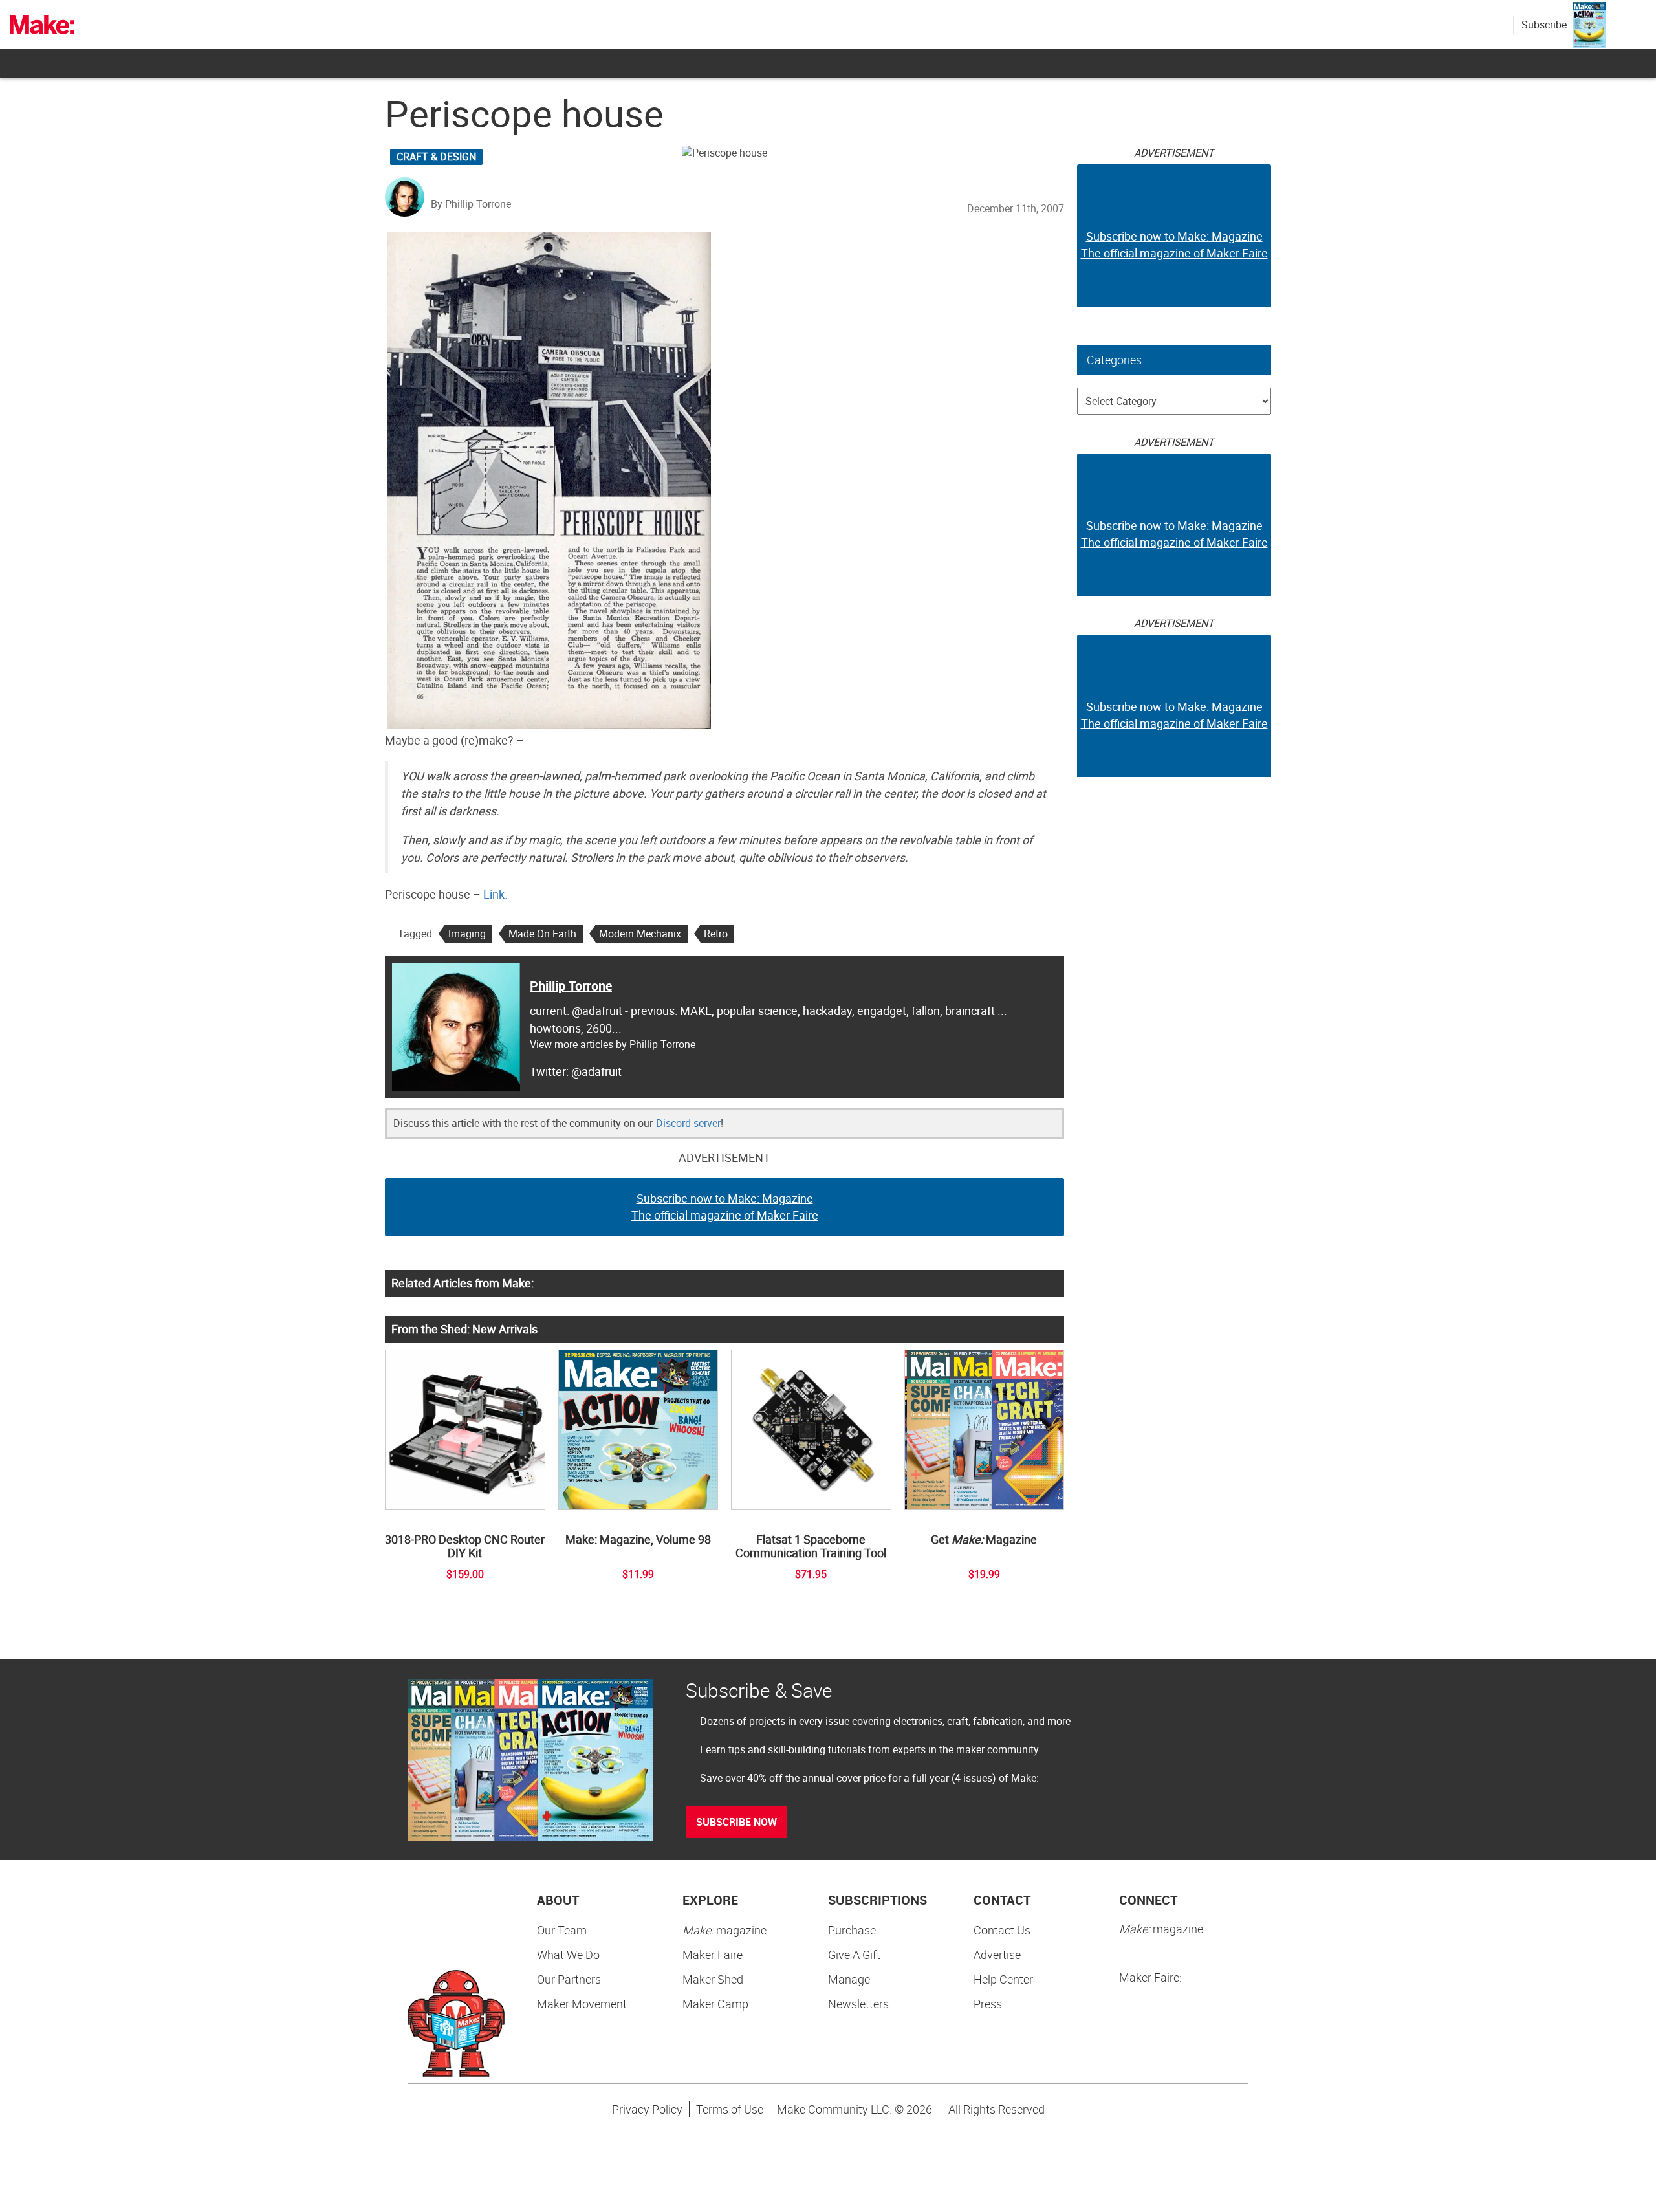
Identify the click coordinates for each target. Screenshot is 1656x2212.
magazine (724, 1930)
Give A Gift (854, 1955)
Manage (849, 1979)
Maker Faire (713, 1955)
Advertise (997, 1955)
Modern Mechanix (640, 934)
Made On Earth (542, 934)
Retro (716, 934)
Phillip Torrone (571, 986)
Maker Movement (582, 2004)
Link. (496, 894)
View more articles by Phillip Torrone (613, 1044)
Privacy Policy (647, 2109)
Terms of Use (730, 2109)
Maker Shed (713, 1979)
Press (988, 2004)
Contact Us (1002, 1930)
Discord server (688, 1123)
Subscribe (1544, 25)
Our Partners (569, 1979)
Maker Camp (715, 2004)
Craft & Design (436, 157)
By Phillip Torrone (471, 204)
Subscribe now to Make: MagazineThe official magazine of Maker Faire (725, 1207)
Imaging (467, 934)
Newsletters (858, 2004)
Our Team (562, 1930)
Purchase (852, 1930)
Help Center (1003, 1979)
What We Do (568, 1955)
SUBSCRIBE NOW (736, 1822)
